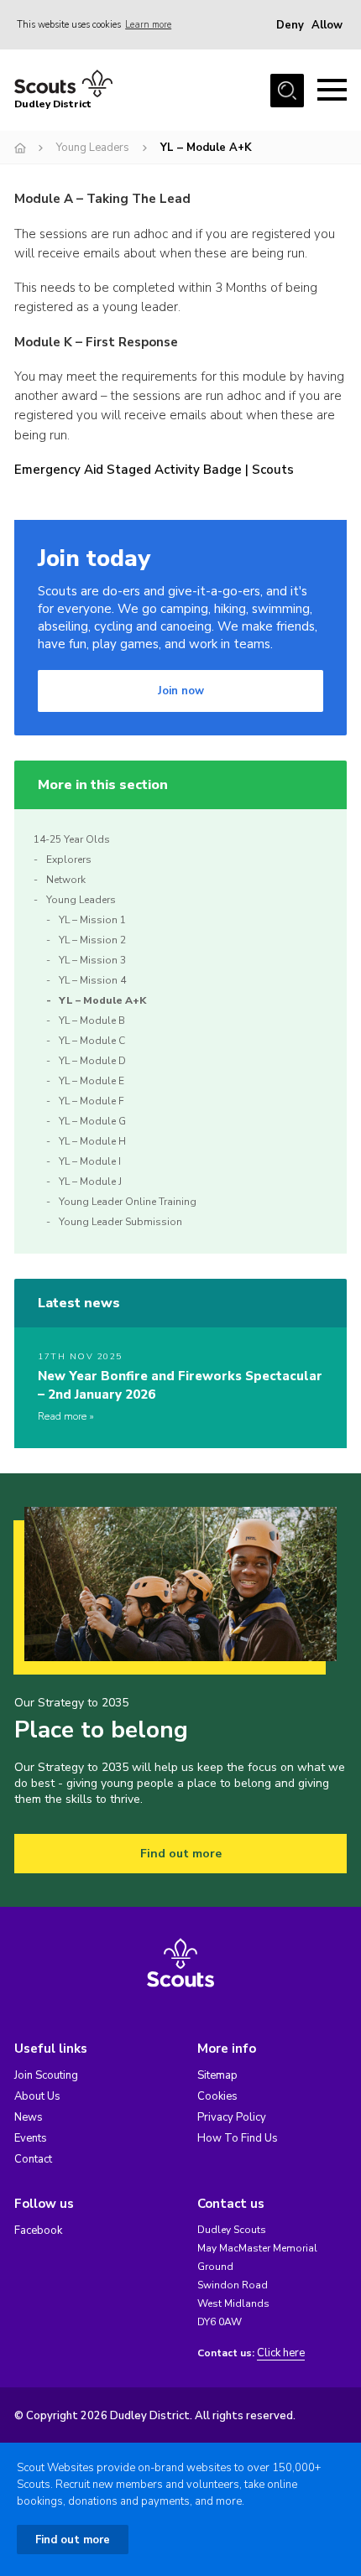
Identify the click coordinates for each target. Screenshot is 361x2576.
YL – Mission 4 (92, 980)
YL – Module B (92, 1021)
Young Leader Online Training (128, 1202)
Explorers (69, 860)
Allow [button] (327, 25)
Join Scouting (46, 2075)
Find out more (181, 1854)
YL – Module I (90, 1161)
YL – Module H (92, 1141)
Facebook (38, 2231)
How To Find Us (238, 2138)
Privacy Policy (232, 2117)
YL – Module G (92, 1121)
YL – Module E (92, 1081)
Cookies (217, 2096)
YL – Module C (92, 1041)
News (29, 2117)
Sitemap (217, 2075)
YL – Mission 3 (92, 960)
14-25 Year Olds (72, 839)
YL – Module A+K (102, 1000)
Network (66, 880)
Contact (33, 2159)
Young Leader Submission (120, 1222)
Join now (181, 691)
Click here (281, 2353)
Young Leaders (93, 148)
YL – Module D (92, 1061)
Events (31, 2138)
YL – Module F (92, 1101)
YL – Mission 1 (92, 920)
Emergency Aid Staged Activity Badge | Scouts (154, 470)
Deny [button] (290, 25)
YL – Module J (90, 1182)
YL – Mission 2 (92, 940)
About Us (37, 2096)
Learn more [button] (148, 25)
